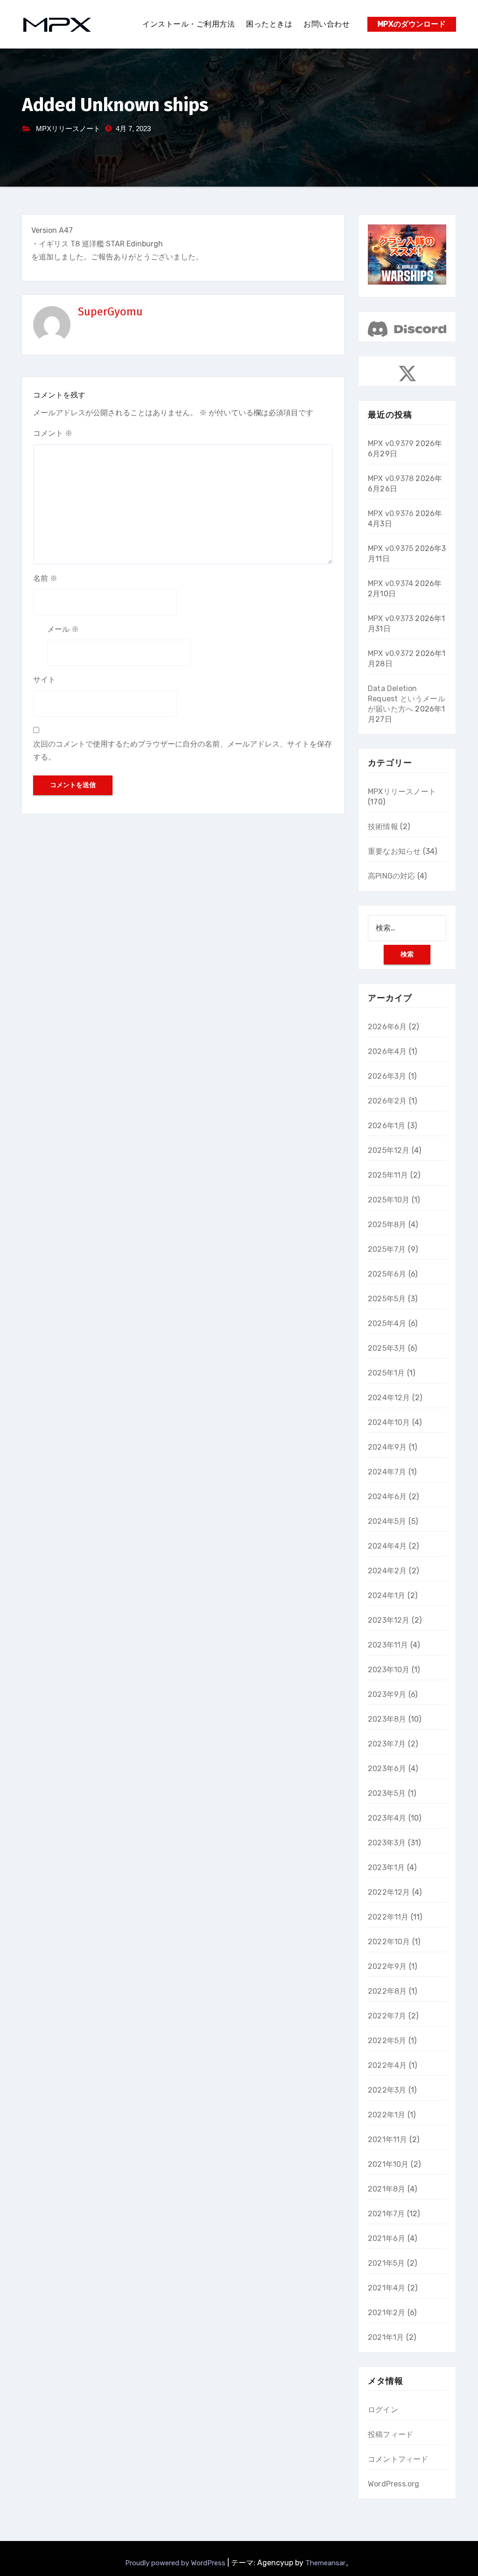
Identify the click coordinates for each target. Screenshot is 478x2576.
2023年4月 (387, 1818)
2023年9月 (387, 1694)
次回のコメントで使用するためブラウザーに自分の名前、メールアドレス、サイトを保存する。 (183, 750)
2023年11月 (388, 1645)
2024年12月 (389, 1398)
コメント (53, 433)
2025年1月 (386, 1373)
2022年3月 (387, 2090)
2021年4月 (387, 2288)
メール (63, 629)
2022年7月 (387, 2016)
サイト (44, 680)
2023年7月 (387, 1744)
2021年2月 (387, 2313)
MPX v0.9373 (390, 618)
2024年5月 (387, 1521)
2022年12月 (389, 1892)
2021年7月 (386, 2214)
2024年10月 (389, 1422)
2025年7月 (387, 1249)
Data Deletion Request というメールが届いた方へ (407, 699)
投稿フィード (390, 2434)
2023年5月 (387, 1793)
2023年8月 (387, 1719)
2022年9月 (387, 1966)
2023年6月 (387, 1769)
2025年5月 (387, 1299)
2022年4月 (387, 2065)
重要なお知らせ (394, 851)
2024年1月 (387, 1595)
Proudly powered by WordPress (176, 2563)
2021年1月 (386, 2337)
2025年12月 (389, 1150)
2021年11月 (388, 2140)
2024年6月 (387, 1497)
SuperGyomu (110, 312)
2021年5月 (386, 2263)
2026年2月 (387, 1101)
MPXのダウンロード (412, 24)
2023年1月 (386, 1867)
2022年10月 (389, 1942)
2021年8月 (387, 2189)
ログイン (383, 2410)
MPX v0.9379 (391, 443)
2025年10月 (389, 1200)
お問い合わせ (327, 24)
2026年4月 (387, 1051)
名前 (45, 578)
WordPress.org (394, 2484)
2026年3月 (387, 1076)
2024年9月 (387, 1447)
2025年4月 (387, 1323)
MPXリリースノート (68, 129)
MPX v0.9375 (390, 548)
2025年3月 (387, 1348)
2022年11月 (388, 1917)
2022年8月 (387, 1991)
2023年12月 (389, 1620)
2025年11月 (388, 1175)
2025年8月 (387, 1225)
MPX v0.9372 (391, 653)
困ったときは (269, 24)
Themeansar (325, 2563)
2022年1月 (387, 2115)
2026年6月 (387, 1027)
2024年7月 (387, 1472)
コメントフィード (398, 2459)
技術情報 (383, 827)
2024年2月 (387, 1571)
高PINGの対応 (392, 876)
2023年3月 (387, 1843)
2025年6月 (387, 1274)
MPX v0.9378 (391, 478)
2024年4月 (387, 1546)
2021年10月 (388, 2164)
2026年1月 (387, 1126)
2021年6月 (387, 2238)
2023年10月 (389, 1670)
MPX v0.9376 (391, 513)
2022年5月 (387, 2041)
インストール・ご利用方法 (189, 24)
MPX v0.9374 (390, 583)
